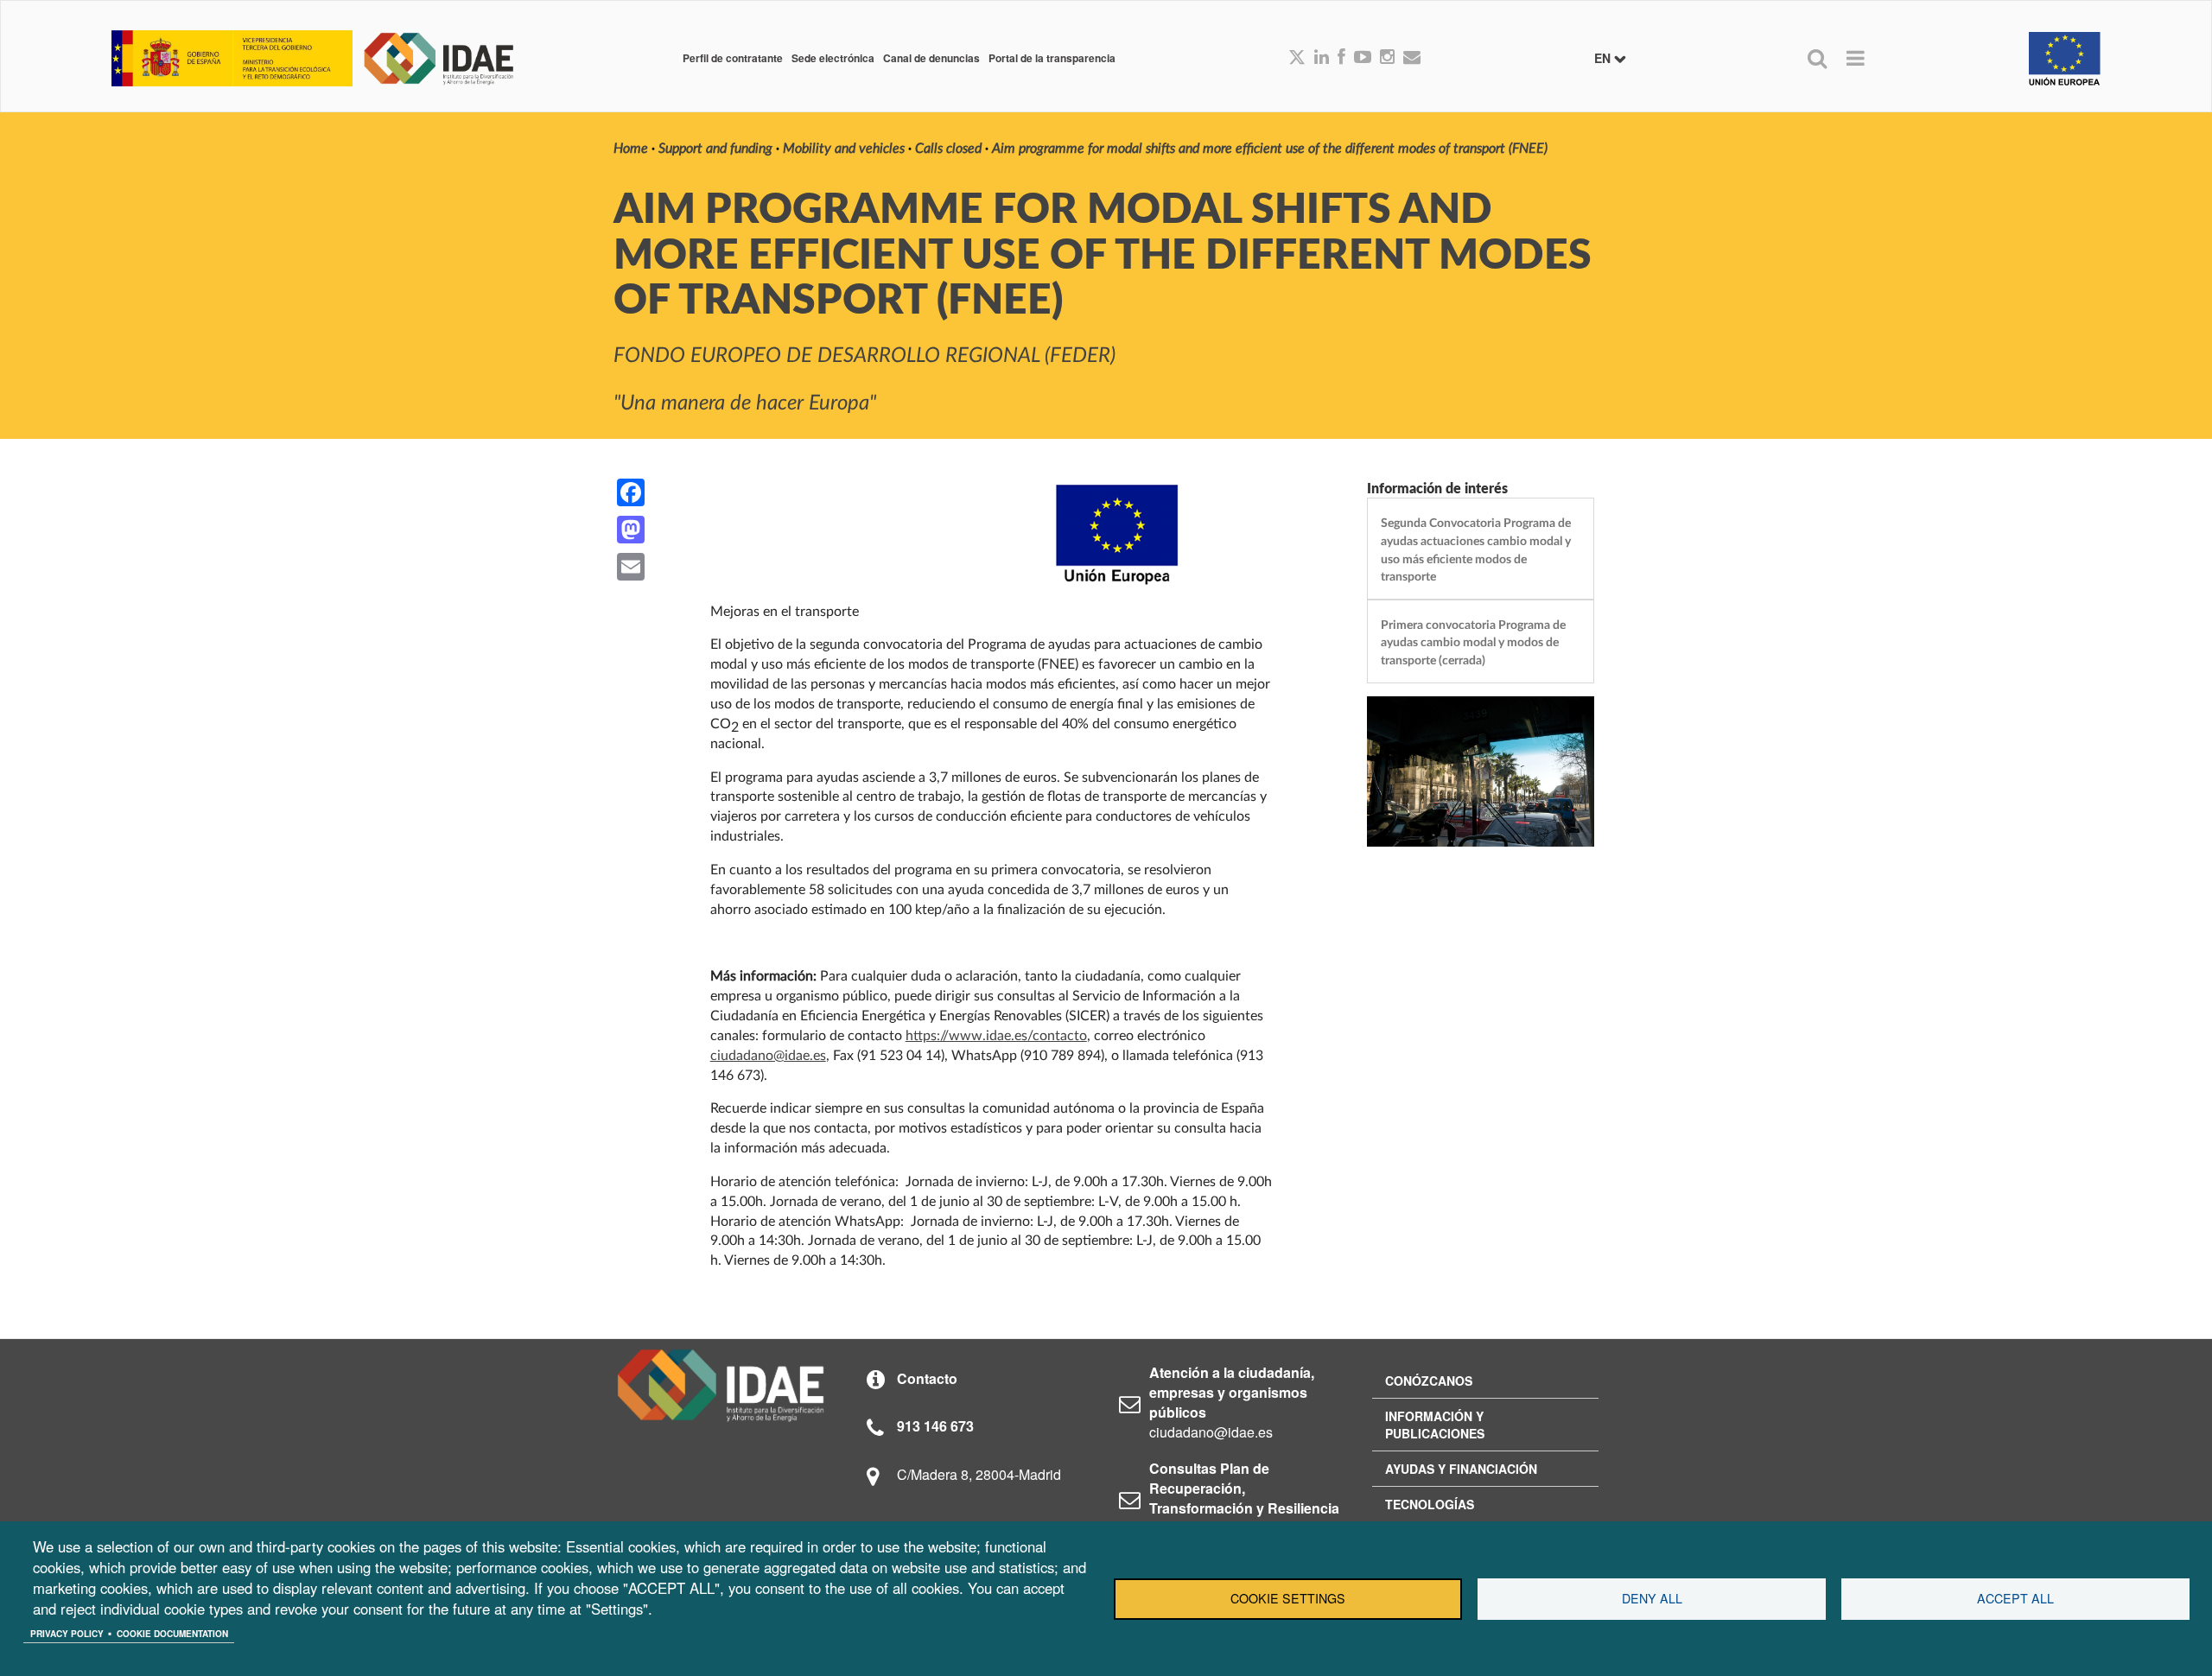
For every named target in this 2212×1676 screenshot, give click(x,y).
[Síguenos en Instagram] (1387, 58)
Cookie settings (1288, 1598)
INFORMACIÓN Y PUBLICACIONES (1435, 1425)
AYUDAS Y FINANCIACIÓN (1461, 1469)
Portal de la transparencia (1052, 58)
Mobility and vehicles (844, 149)
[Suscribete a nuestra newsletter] (1412, 58)
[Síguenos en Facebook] (1341, 58)
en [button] (1604, 58)
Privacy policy (67, 1634)
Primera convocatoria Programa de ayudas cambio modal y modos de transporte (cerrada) (1473, 643)
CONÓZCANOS (1429, 1381)
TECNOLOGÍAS (1430, 1504)
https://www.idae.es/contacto (996, 1036)
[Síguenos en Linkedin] (1322, 58)
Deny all (1652, 1598)
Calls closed (948, 149)
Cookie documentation (172, 1634)
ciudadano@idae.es (768, 1056)
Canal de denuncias (931, 58)
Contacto (927, 1378)
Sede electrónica (833, 58)
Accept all (2015, 1598)
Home (631, 149)
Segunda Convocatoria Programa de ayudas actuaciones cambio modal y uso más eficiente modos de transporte (1476, 550)
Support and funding (715, 149)
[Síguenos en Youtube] (1363, 58)
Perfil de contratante (733, 58)
